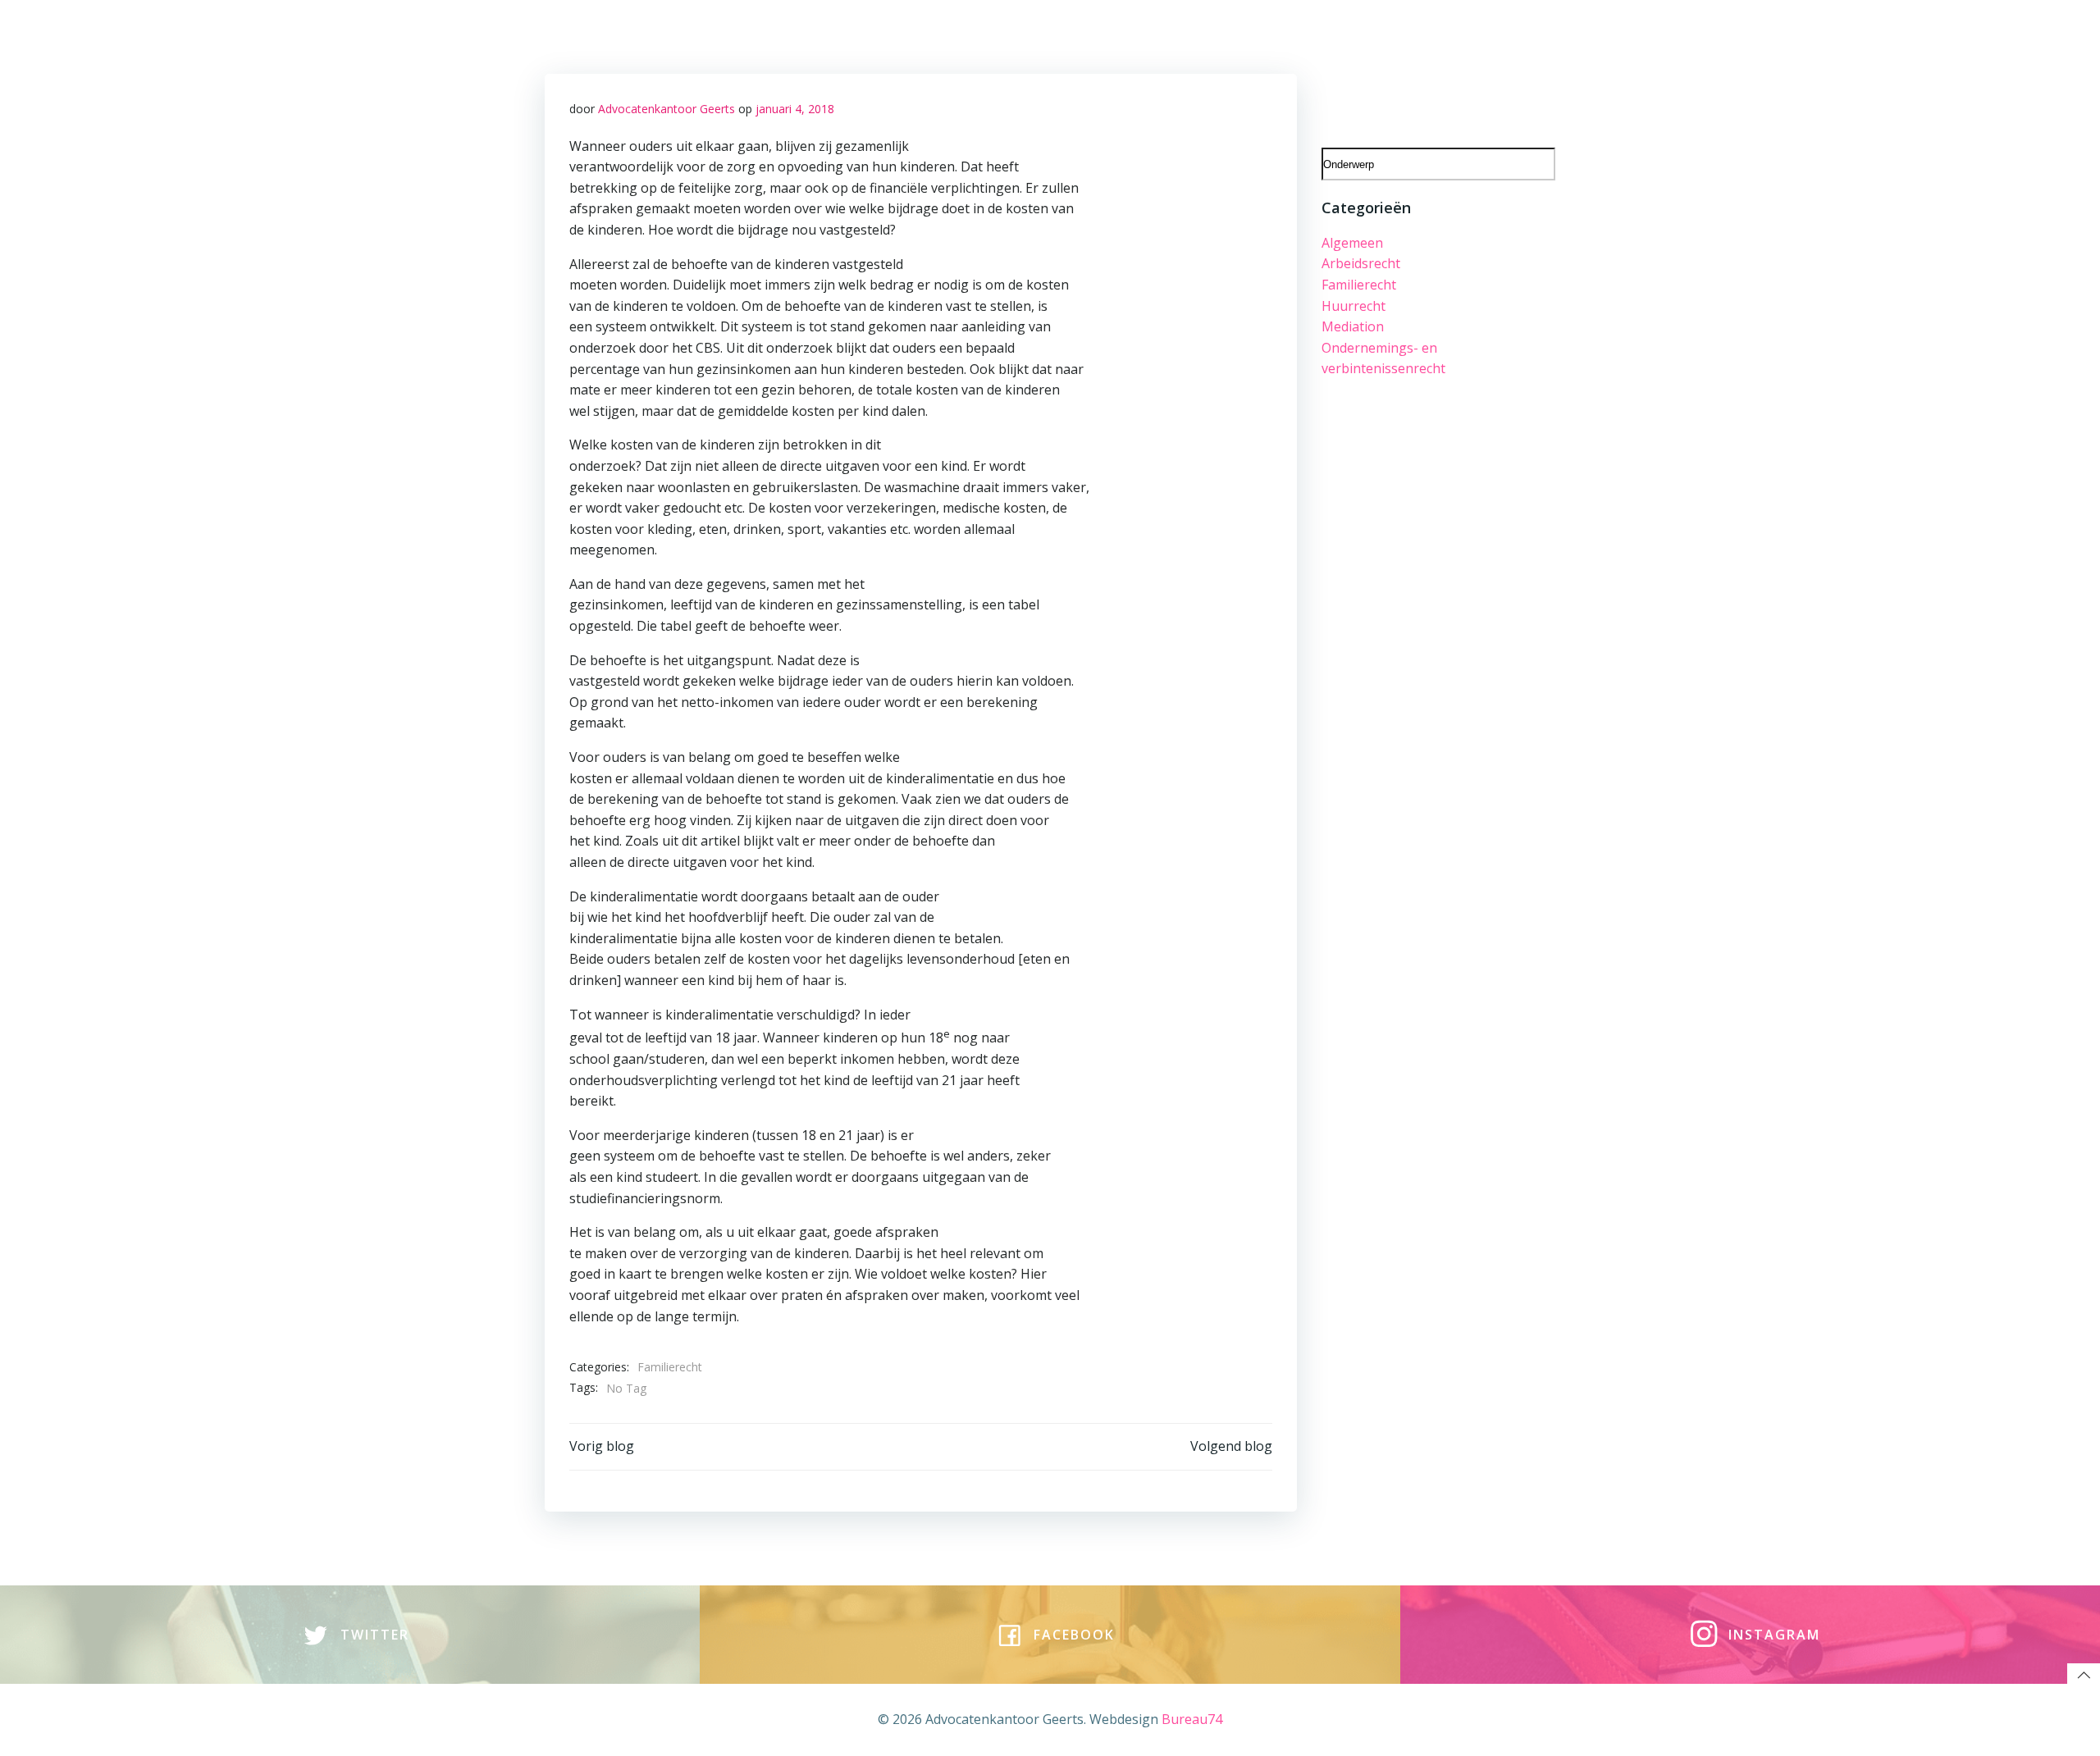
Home (673, 34)
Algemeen (1352, 243)
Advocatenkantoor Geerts (667, 109)
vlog (1034, 34)
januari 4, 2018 (795, 109)
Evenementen (1433, 70)
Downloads (1415, 34)
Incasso (1521, 70)
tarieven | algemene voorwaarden (1249, 34)
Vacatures (922, 34)
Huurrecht (1354, 306)
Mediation (1353, 326)
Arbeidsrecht (1361, 263)
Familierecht (670, 1367)
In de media (1508, 34)
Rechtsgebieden (763, 34)
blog (988, 34)
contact (1092, 34)
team (852, 34)
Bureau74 (1192, 1719)
